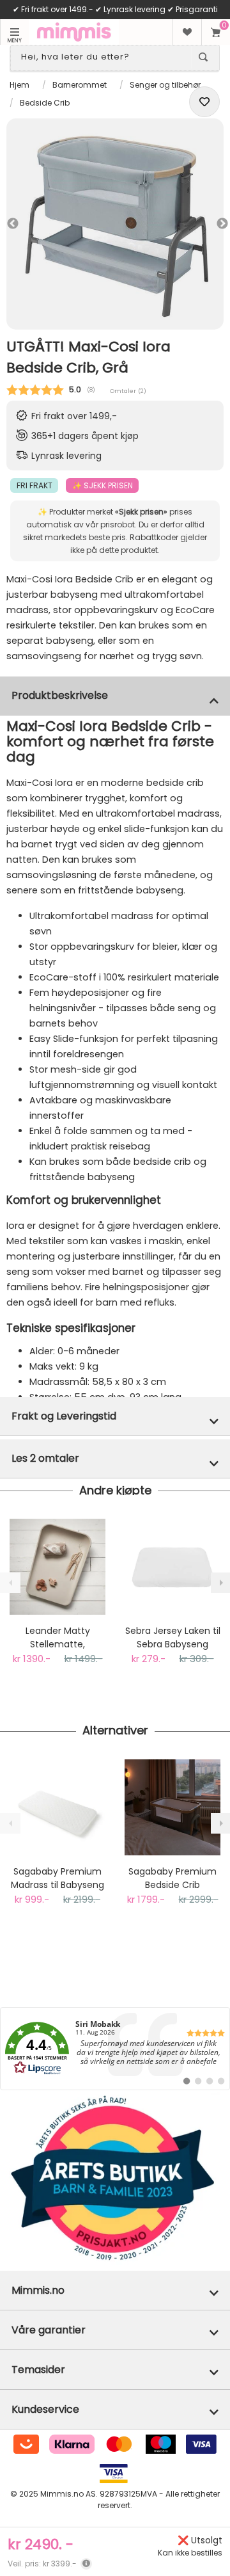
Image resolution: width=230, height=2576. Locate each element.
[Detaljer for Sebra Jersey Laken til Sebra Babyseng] (172, 1567)
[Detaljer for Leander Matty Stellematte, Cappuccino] (57, 1567)
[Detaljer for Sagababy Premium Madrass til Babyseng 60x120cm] (57, 1807)
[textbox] (103, 57)
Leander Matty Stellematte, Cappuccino (58, 1638)
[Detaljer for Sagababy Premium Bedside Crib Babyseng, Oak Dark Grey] (172, 1807)
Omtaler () (128, 391)
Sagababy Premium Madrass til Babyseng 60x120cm (57, 1878)
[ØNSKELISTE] (187, 32)
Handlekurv (216, 32)
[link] (115, 2049)
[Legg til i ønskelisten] (204, 102)
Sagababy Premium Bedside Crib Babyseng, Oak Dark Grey (172, 1878)
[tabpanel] (115, 224)
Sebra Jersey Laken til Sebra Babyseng (173, 1637)
